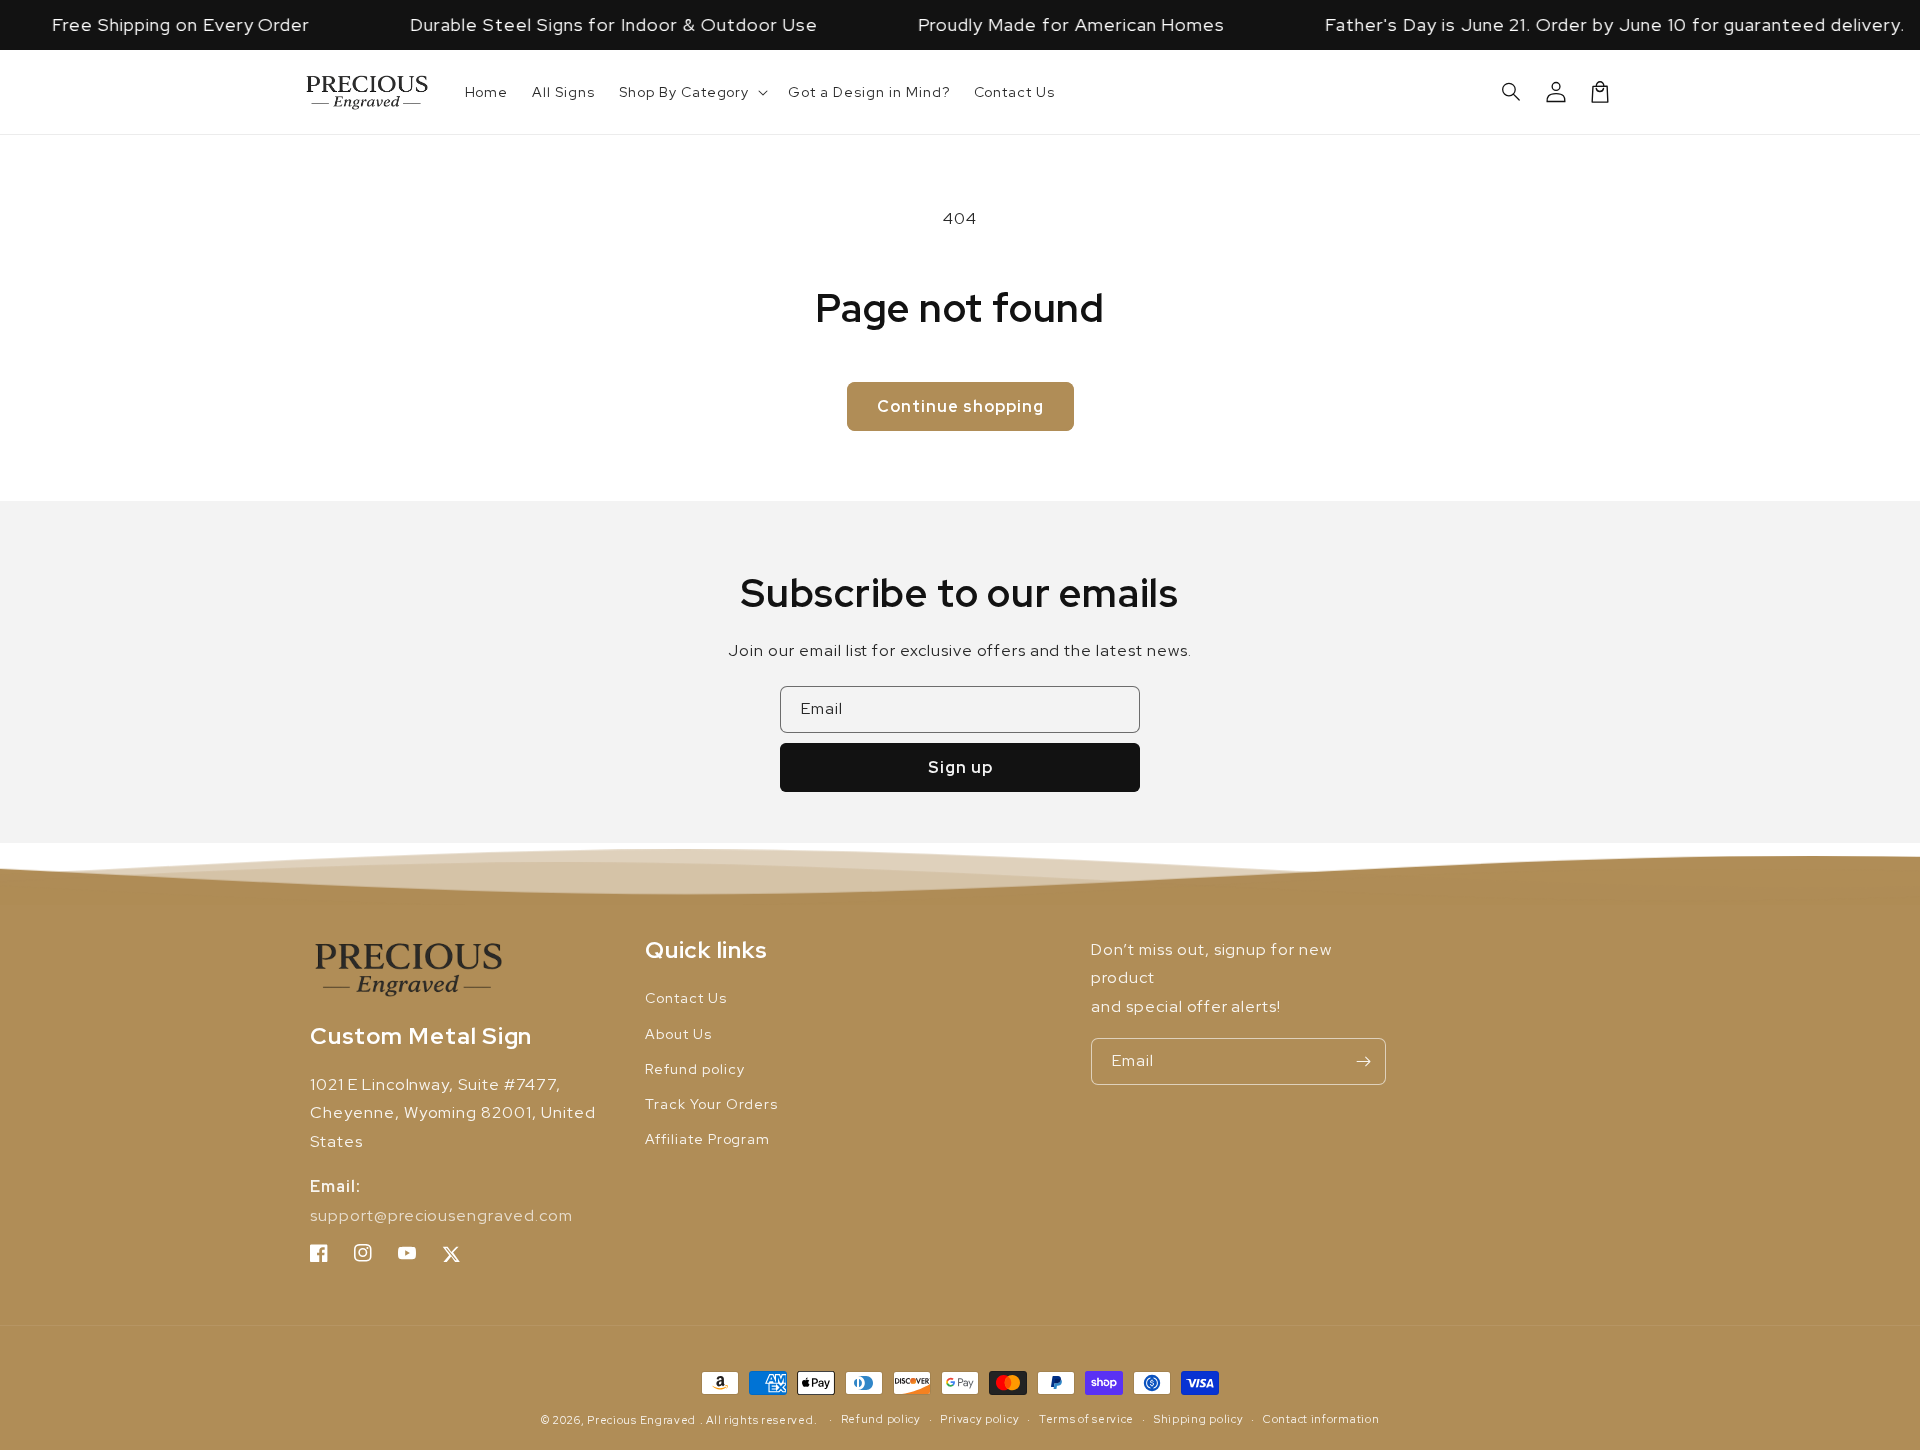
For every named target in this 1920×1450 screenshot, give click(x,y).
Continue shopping (960, 406)
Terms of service (1086, 1419)
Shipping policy (1199, 1419)
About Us (678, 1034)
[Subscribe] (1363, 1061)
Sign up (960, 767)
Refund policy (694, 1069)
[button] (1512, 92)
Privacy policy (979, 1419)
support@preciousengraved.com (441, 1215)
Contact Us (686, 998)
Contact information (1321, 1419)
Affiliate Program (707, 1139)
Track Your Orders (711, 1104)
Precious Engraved (641, 1420)
